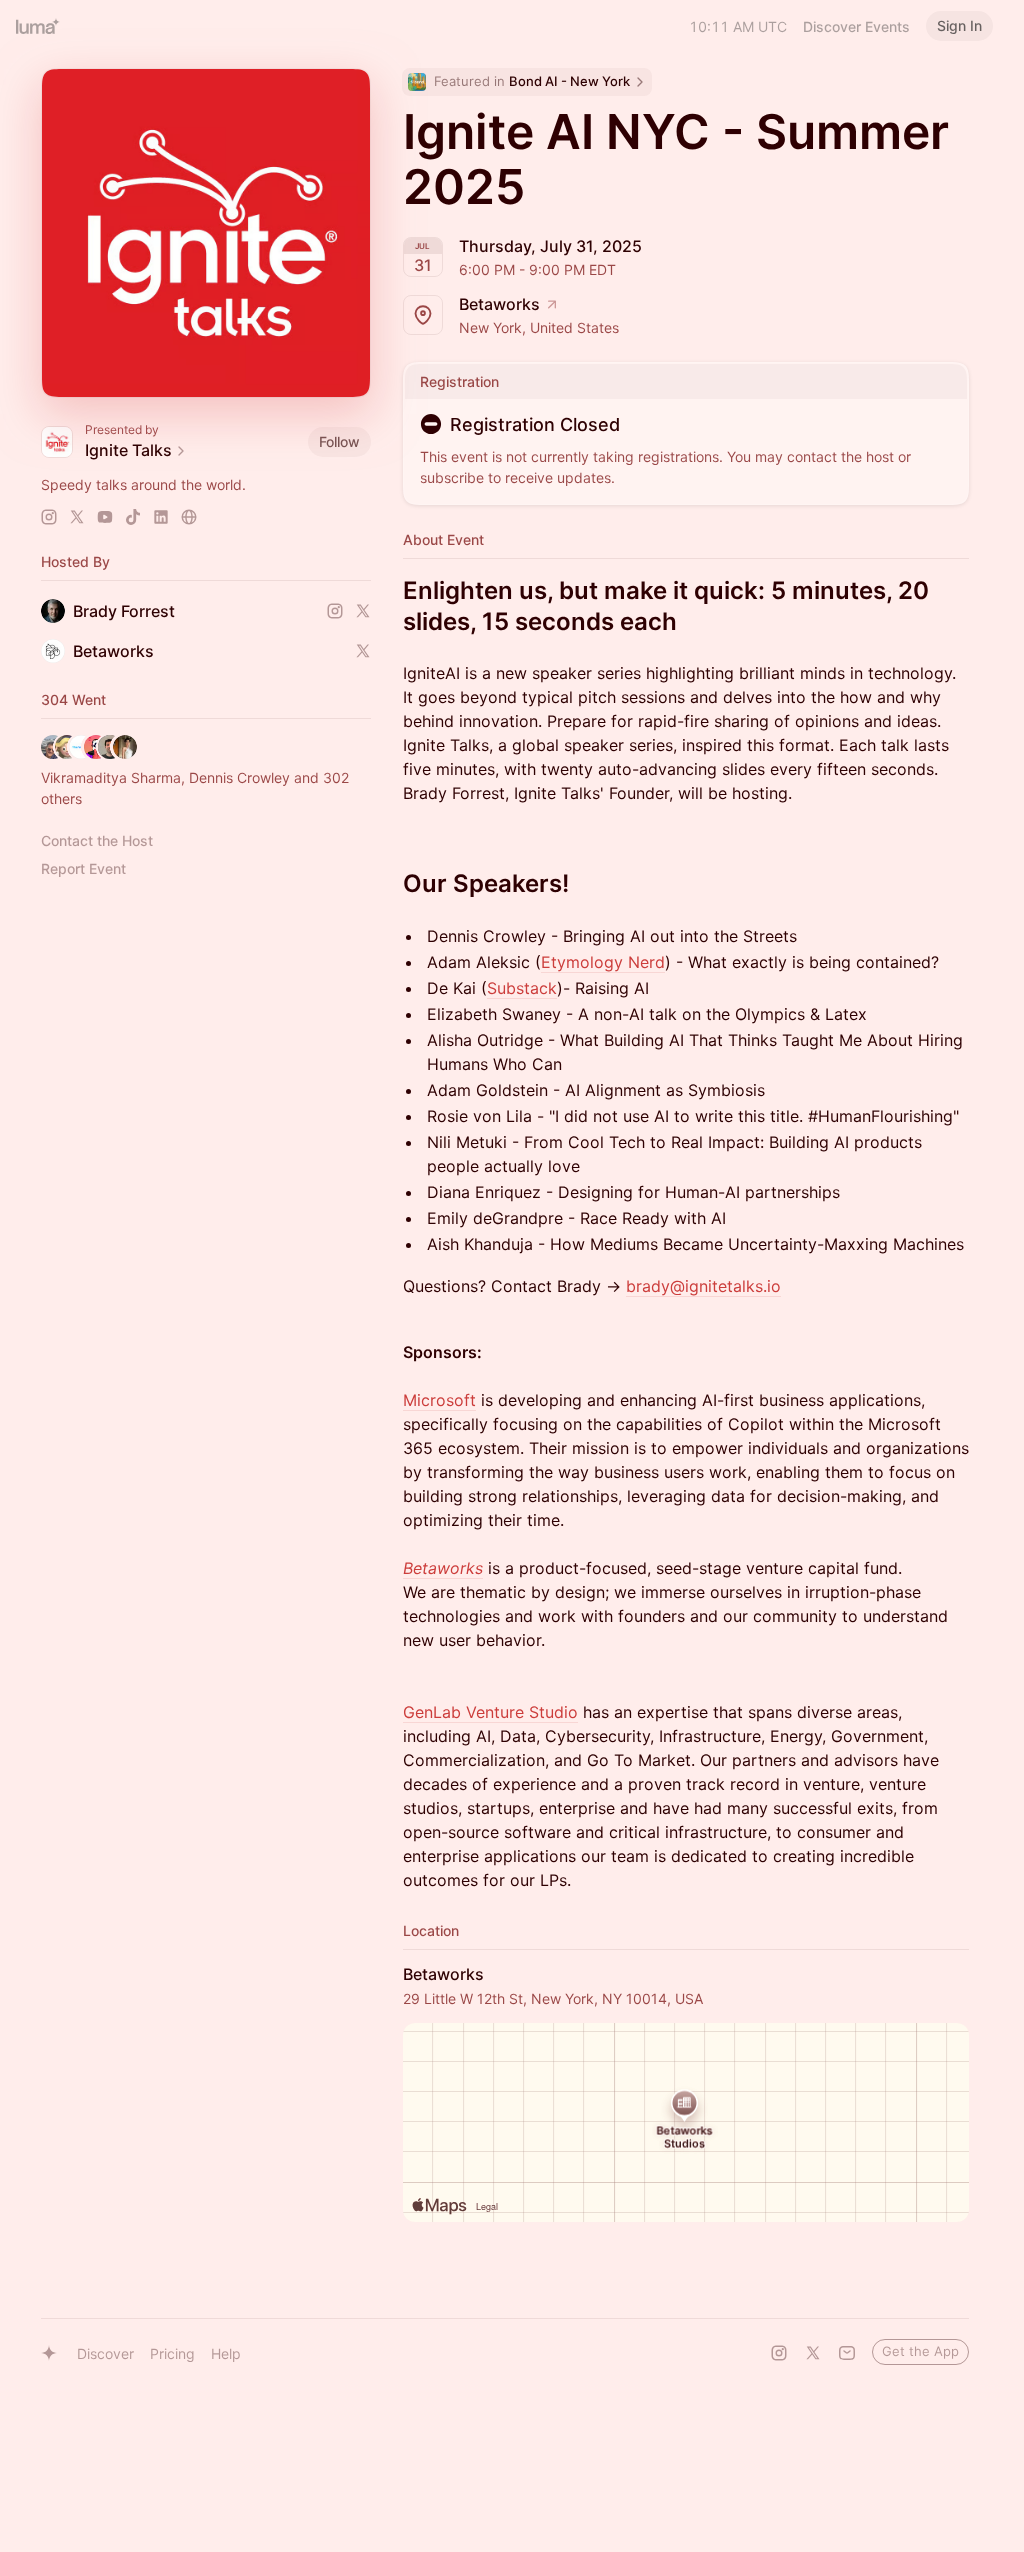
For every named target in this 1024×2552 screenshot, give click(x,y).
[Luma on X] (813, 2353)
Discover (105, 2353)
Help (226, 2353)
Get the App (920, 2351)
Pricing (172, 2353)
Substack (522, 988)
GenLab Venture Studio (490, 1712)
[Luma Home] (38, 26)
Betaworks (443, 1568)
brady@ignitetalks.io (703, 1286)
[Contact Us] (847, 2353)
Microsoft (439, 1400)
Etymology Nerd (603, 962)
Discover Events (856, 26)
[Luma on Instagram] (779, 2353)
